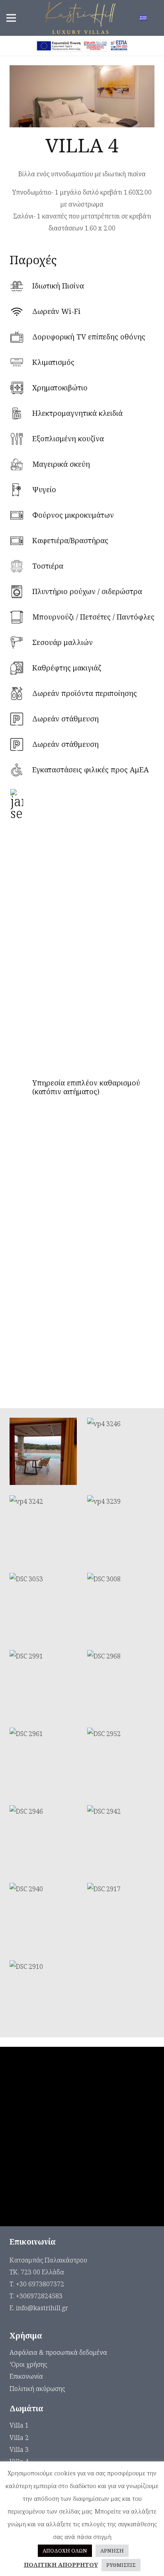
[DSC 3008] (121, 1607)
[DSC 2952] (121, 1761)
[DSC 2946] (43, 1839)
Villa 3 (19, 2449)
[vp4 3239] (121, 1529)
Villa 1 (19, 2425)
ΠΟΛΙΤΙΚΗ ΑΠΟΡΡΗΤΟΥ (61, 2564)
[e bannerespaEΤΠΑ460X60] (82, 46)
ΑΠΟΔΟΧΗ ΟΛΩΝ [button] (65, 2551)
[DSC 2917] (121, 1916)
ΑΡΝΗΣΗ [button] (112, 2551)
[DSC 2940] (43, 1916)
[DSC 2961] (43, 1761)
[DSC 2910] (43, 1994)
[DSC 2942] (121, 1839)
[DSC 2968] (121, 1684)
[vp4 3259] (43, 1451)
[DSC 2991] (43, 1684)
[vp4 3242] (43, 1529)
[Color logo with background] (80, 18)
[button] (149, 18)
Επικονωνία (26, 2376)
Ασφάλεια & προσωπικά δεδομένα (58, 2352)
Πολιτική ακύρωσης (37, 2389)
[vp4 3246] (121, 1451)
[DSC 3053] (43, 1607)
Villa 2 (19, 2438)
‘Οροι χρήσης (28, 2364)
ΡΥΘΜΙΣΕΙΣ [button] (121, 2565)
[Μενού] (11, 18)
